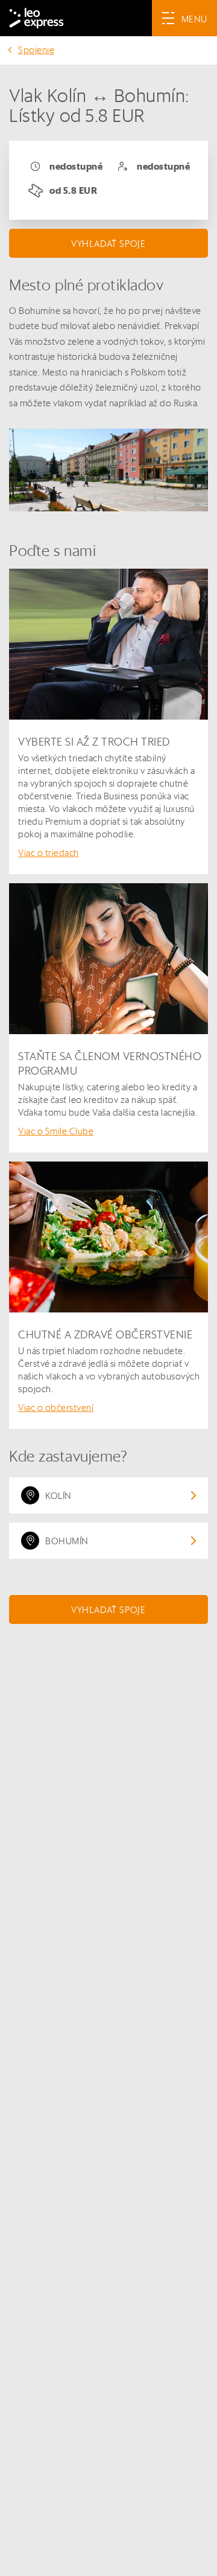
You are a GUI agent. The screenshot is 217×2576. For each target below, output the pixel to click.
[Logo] (36, 18)
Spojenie (36, 50)
